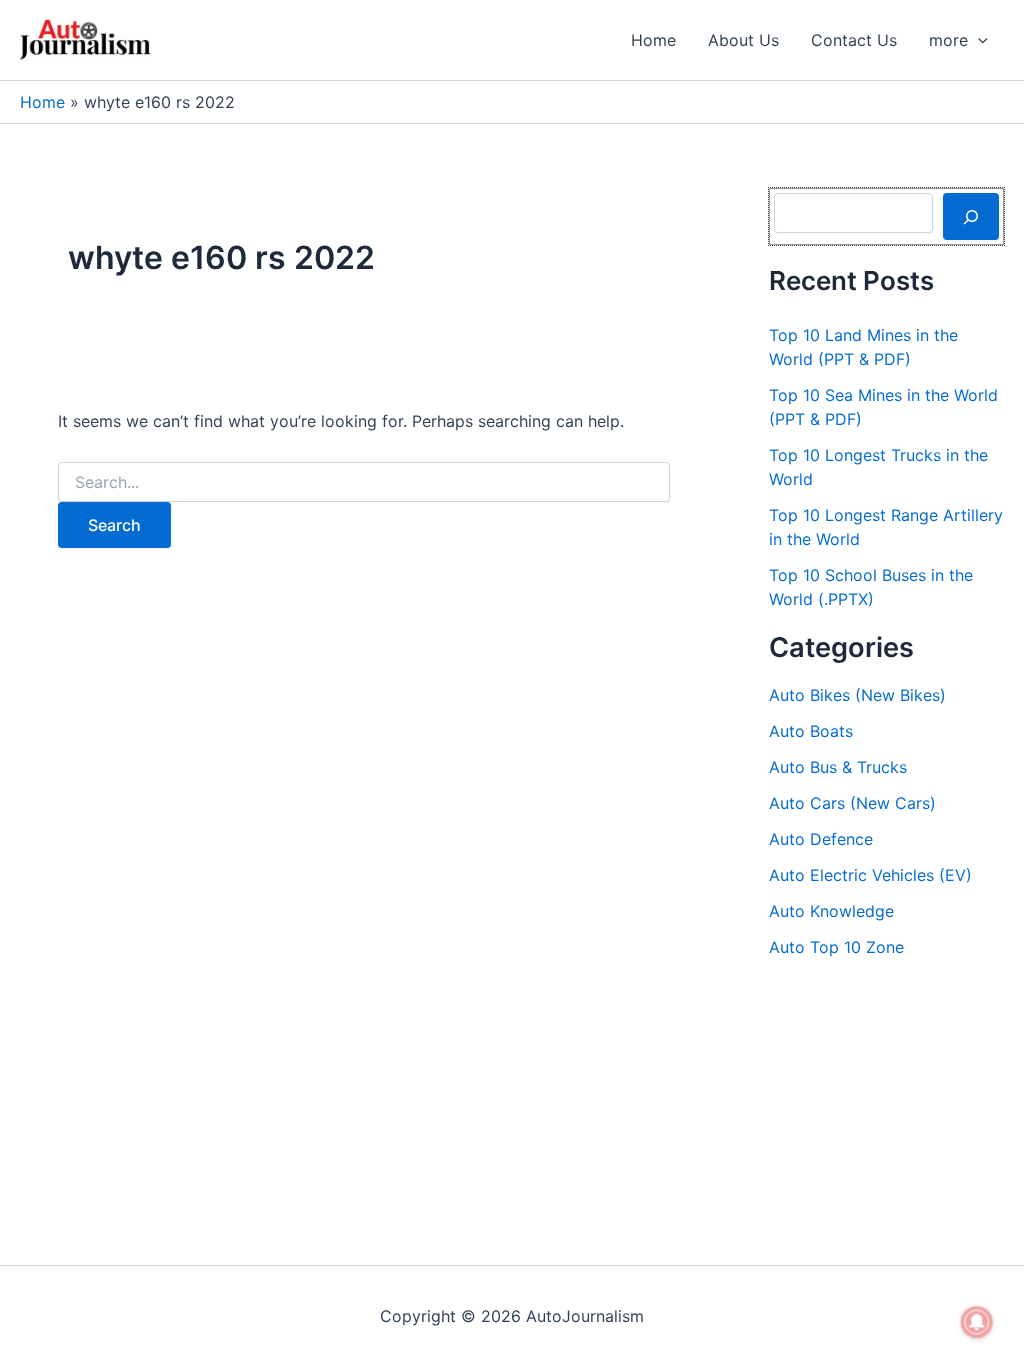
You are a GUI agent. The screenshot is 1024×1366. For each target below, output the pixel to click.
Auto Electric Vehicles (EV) (870, 875)
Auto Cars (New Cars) (852, 803)
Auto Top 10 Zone (836, 947)
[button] (978, 40)
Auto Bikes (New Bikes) (857, 695)
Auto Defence (821, 839)
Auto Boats (811, 731)
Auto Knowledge (831, 911)
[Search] (971, 216)
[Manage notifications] (977, 1322)
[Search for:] (364, 482)
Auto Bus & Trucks (838, 767)
